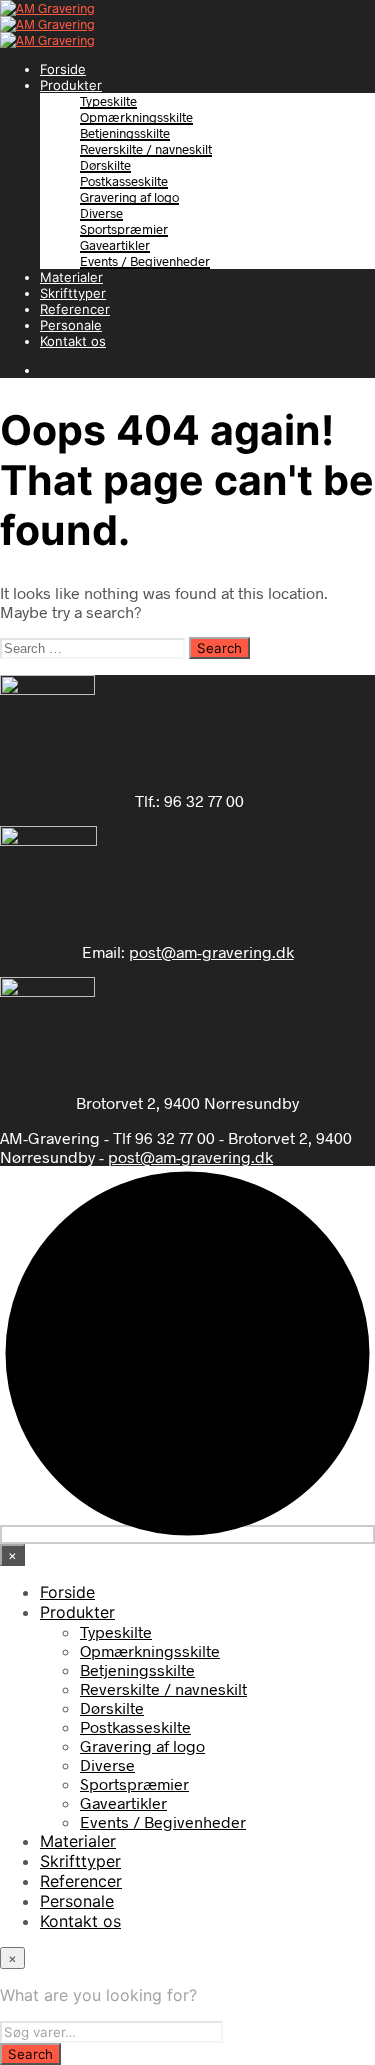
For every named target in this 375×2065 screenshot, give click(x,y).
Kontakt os (73, 341)
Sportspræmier (124, 229)
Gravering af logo (129, 197)
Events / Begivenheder (145, 261)
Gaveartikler (115, 245)
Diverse (101, 213)
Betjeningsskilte (125, 133)
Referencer (75, 309)
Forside (63, 69)
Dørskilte (105, 165)
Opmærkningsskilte (136, 117)
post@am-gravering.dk (211, 951)
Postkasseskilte (124, 181)
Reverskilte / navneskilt (146, 149)
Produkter (71, 85)
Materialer (71, 277)
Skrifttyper (73, 293)
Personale (71, 325)
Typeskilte (108, 101)
